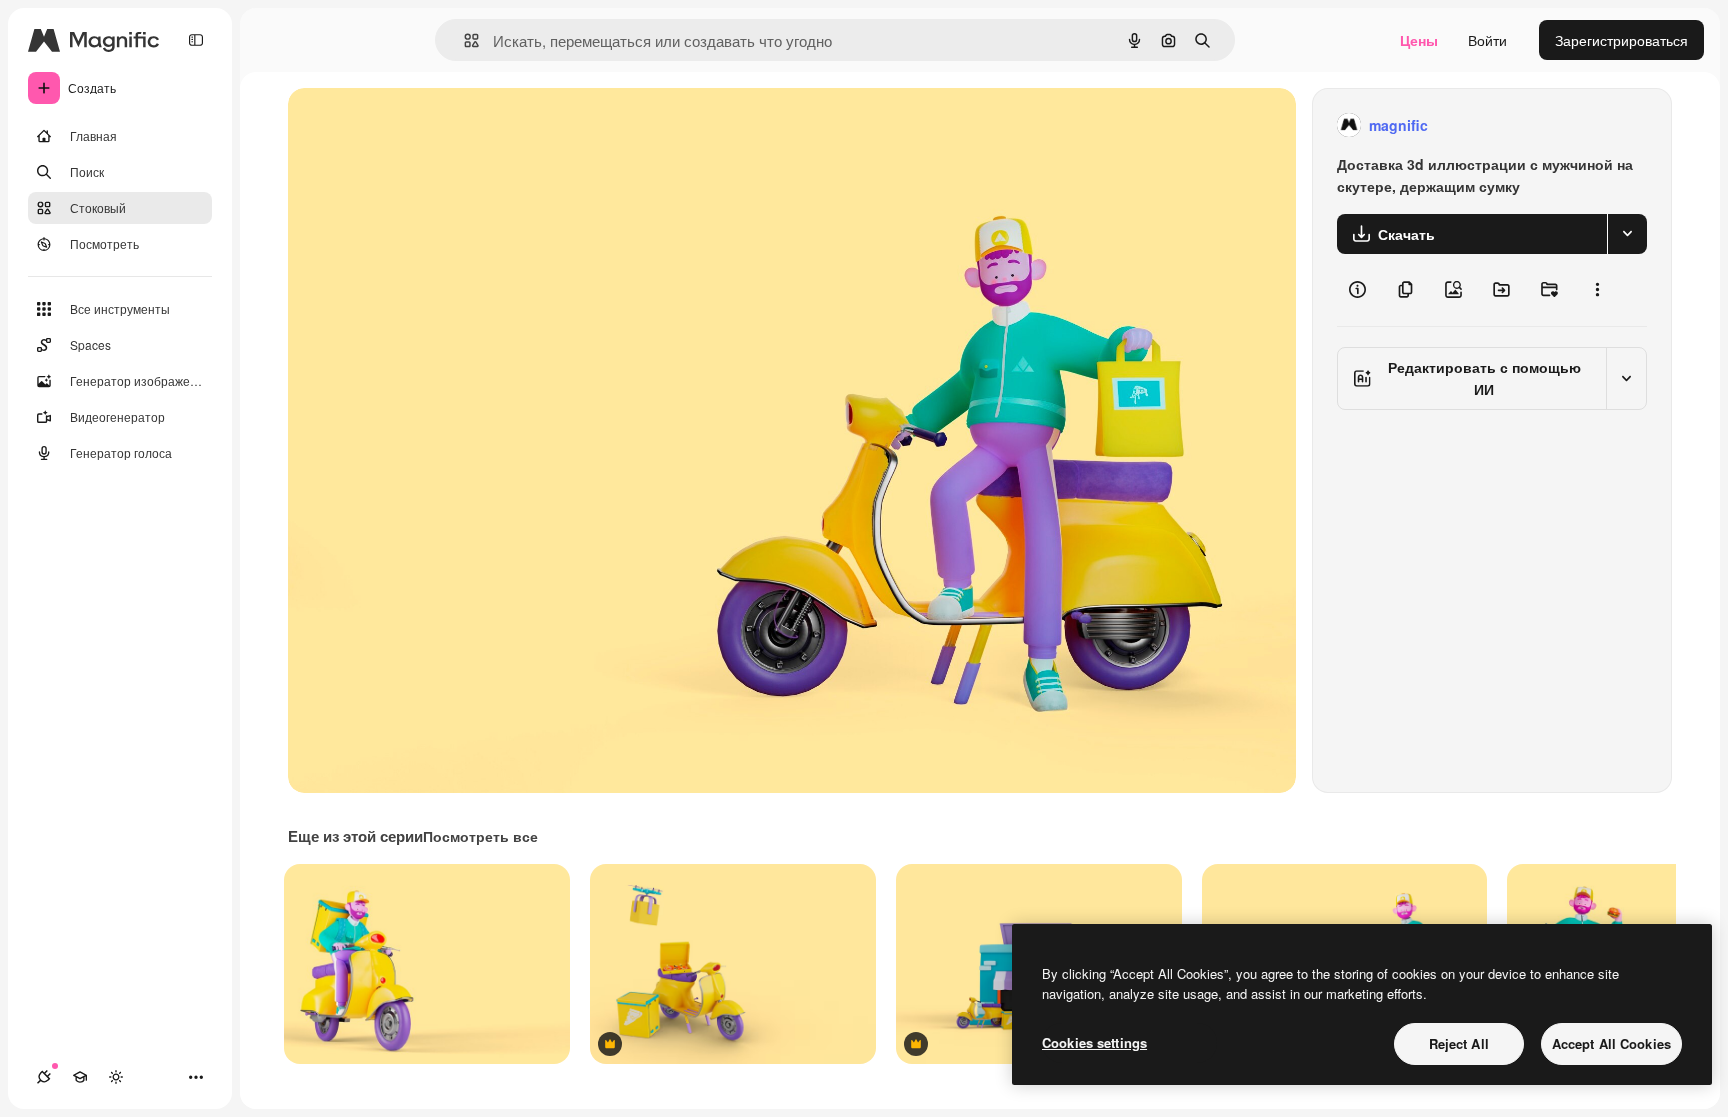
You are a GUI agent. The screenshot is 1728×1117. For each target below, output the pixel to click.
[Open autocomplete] (463, 40)
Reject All (1459, 1043)
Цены (1419, 40)
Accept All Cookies (1611, 1043)
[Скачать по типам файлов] (1627, 234)
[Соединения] (44, 1077)
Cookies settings (1094, 1042)
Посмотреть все (480, 836)
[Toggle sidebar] (196, 40)
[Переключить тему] (116, 1077)
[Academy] (80, 1077)
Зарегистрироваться (1621, 40)
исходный (422, 125)
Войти (1487, 40)
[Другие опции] (1597, 290)
